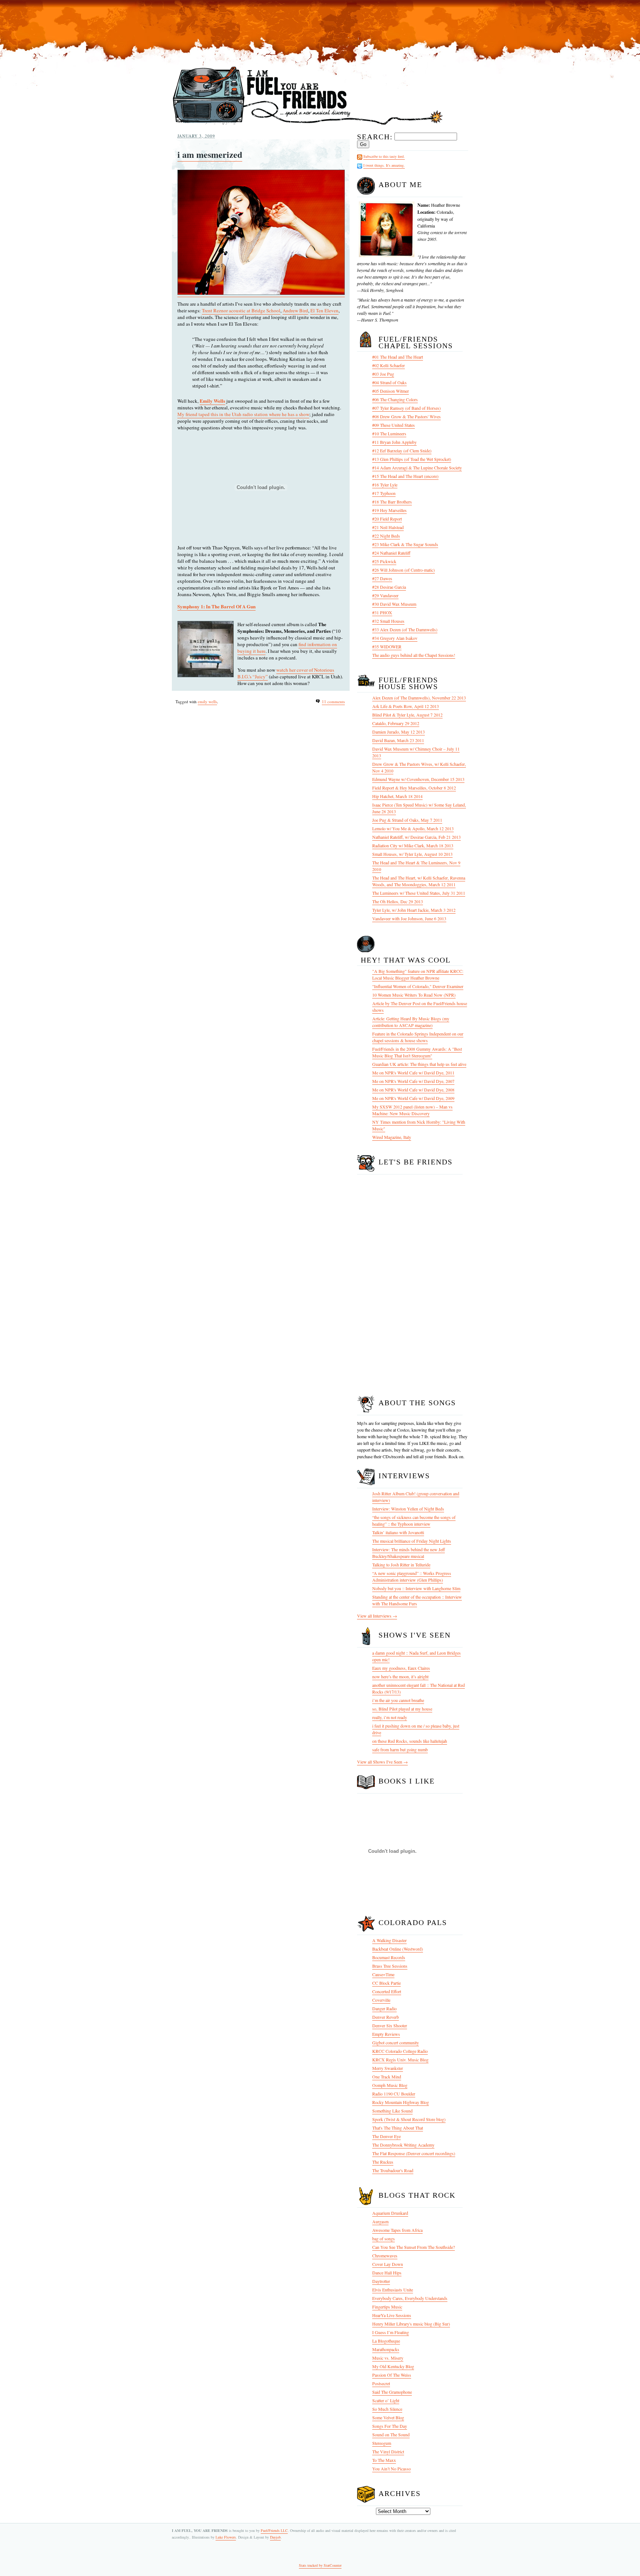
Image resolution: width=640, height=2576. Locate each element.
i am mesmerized (210, 154)
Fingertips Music (387, 2307)
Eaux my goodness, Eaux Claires (401, 1668)
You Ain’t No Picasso (391, 2469)
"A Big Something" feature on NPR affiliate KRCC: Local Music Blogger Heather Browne (418, 974)
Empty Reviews (386, 2034)
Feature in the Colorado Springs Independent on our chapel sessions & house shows (418, 1037)
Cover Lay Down (388, 2264)
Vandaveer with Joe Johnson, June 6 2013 (409, 918)
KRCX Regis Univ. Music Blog (400, 2060)
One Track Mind (387, 2077)
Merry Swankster (388, 2068)
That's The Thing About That (398, 2128)
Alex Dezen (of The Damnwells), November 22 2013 (419, 698)
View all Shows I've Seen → (382, 1762)
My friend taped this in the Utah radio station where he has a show (243, 414)
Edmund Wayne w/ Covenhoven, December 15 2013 (418, 779)
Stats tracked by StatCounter (320, 2565)
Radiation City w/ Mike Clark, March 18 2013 (413, 845)
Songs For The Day (390, 2426)
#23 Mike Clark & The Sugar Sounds (405, 544)
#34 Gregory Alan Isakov (395, 638)
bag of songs (384, 2238)
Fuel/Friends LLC (274, 2530)
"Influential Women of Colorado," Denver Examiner (418, 986)
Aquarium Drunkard (390, 2213)
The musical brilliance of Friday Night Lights (412, 1541)
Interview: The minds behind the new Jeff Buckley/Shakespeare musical (409, 1553)
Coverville (381, 2000)
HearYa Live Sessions (392, 2315)
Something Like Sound (392, 2111)
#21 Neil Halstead (388, 527)
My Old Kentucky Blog (393, 2366)
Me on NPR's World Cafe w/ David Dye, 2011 (413, 1073)
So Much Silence (387, 2409)
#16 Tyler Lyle (385, 485)
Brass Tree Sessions (390, 1966)
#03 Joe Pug (383, 374)
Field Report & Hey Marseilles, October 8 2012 (414, 788)
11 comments (333, 702)
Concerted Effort (387, 1991)
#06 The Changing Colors (395, 399)
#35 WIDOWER (387, 647)
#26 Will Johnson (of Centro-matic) (404, 570)
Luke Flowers (226, 2537)
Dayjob (275, 2537)
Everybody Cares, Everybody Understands (410, 2298)
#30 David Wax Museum (394, 604)
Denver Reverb (386, 2017)
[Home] (308, 125)
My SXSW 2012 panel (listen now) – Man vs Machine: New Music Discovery (412, 1110)
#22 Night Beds (386, 536)
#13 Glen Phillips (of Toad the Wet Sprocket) (412, 459)
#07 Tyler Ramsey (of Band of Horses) (406, 408)
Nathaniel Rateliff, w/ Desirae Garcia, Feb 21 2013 (416, 837)
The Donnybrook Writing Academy (403, 2145)
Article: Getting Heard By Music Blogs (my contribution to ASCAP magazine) (411, 1022)
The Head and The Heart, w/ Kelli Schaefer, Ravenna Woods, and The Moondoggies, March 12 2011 (419, 881)
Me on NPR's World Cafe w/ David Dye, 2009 (413, 1098)
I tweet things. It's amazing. (384, 165)
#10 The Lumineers (389, 433)
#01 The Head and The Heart (398, 357)
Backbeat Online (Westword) (398, 1949)
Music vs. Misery (388, 2358)
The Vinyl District (388, 2452)
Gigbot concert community (396, 2042)
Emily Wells (212, 401)
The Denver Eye (386, 2136)
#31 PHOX (382, 612)
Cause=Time (383, 1974)
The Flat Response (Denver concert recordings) (414, 2153)
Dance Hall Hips (387, 2273)
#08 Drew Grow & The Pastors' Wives (406, 416)
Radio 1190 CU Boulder (394, 2094)
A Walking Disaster (389, 1940)
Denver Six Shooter (390, 2025)
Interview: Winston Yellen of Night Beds (408, 1509)
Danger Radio (384, 2008)
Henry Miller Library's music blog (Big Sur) (411, 2324)
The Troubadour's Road (393, 2170)
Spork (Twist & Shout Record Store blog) (409, 2119)
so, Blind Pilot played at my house (402, 1709)
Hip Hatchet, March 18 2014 (397, 796)
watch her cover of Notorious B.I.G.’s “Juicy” (286, 673)
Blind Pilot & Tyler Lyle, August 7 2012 (407, 715)
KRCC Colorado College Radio (400, 2051)
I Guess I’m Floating (391, 2332)
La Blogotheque (386, 2341)
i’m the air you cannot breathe (398, 1700)
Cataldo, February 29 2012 (396, 723)
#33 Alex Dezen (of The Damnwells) (405, 629)
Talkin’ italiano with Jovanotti (398, 1532)
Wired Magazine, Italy (392, 1137)
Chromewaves (385, 2256)
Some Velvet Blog (388, 2417)
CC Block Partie (386, 1983)
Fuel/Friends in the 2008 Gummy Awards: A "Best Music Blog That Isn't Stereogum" (417, 1052)
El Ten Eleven (324, 310)
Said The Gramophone (392, 2392)
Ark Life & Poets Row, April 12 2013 (406, 706)
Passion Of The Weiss (392, 2375)
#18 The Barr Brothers (392, 502)
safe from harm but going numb (400, 1749)
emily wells (207, 702)
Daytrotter (381, 2281)
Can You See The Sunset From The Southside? (414, 2247)
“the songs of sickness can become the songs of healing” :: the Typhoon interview (414, 1520)
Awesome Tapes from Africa (397, 2230)
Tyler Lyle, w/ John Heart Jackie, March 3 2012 (414, 910)
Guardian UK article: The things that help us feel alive (419, 1064)
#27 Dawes (382, 578)
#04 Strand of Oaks (389, 382)
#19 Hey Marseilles (389, 510)
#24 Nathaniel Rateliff (391, 553)
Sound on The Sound (391, 2434)
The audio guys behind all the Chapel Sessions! (414, 655)
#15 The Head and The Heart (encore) (405, 476)
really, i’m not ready (390, 1717)
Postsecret (381, 2383)
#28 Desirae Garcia (389, 587)
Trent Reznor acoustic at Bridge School (241, 310)
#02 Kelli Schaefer (389, 365)
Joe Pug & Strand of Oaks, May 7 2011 (407, 820)
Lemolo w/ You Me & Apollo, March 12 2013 (413, 828)
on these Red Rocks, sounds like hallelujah (410, 1741)
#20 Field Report (387, 519)
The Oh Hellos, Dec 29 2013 (398, 901)
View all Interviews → (377, 1616)
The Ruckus (383, 2162)
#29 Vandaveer (385, 595)
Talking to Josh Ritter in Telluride (401, 1565)
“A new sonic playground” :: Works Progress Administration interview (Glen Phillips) (412, 1576)
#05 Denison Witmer (391, 391)
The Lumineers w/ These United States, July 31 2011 (419, 893)
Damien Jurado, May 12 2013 (399, 732)
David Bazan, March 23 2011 (398, 740)
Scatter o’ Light (386, 2400)
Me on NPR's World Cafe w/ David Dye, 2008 (413, 1090)
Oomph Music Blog (390, 2085)
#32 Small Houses (388, 621)
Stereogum (382, 2443)
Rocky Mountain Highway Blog (401, 2102)
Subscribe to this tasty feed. (384, 156)
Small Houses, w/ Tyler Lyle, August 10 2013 (412, 854)
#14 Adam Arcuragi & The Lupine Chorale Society (417, 468)
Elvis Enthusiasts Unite (393, 2290)
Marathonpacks (386, 2349)
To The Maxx (384, 2460)
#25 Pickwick (384, 561)
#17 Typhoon (384, 493)
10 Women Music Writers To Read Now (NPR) (414, 995)
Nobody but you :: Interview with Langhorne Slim (416, 1588)
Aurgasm (380, 2221)
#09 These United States (394, 425)
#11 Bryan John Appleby (394, 442)
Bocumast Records (389, 1957)
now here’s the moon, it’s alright (400, 1676)
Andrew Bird (295, 310)
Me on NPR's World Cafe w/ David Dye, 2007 (413, 1081)
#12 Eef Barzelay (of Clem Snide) (402, 451)
